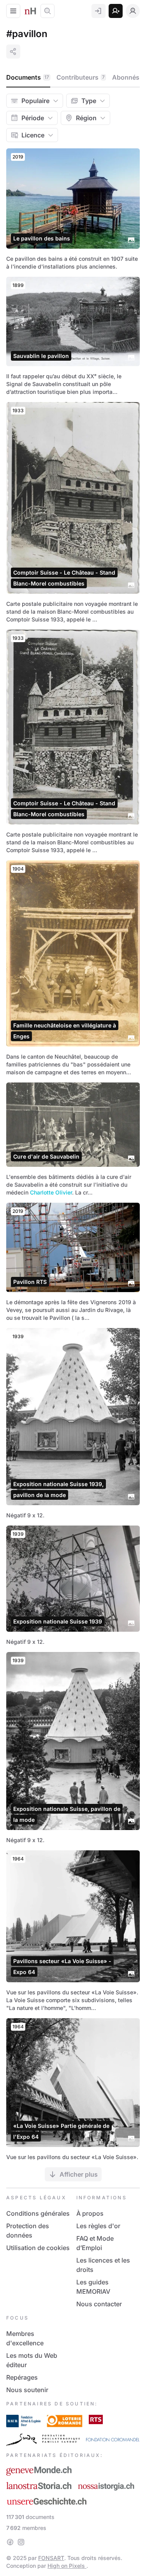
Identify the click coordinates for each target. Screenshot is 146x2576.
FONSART (51, 2558)
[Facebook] (10, 2542)
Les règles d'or (98, 2226)
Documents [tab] (28, 77)
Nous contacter (99, 2304)
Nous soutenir (27, 2390)
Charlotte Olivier (51, 1192)
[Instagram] (21, 2542)
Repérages (22, 2377)
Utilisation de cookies (38, 2248)
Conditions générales (38, 2213)
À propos (90, 2213)
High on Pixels (67, 2566)
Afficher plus (79, 2174)
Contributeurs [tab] (81, 77)
